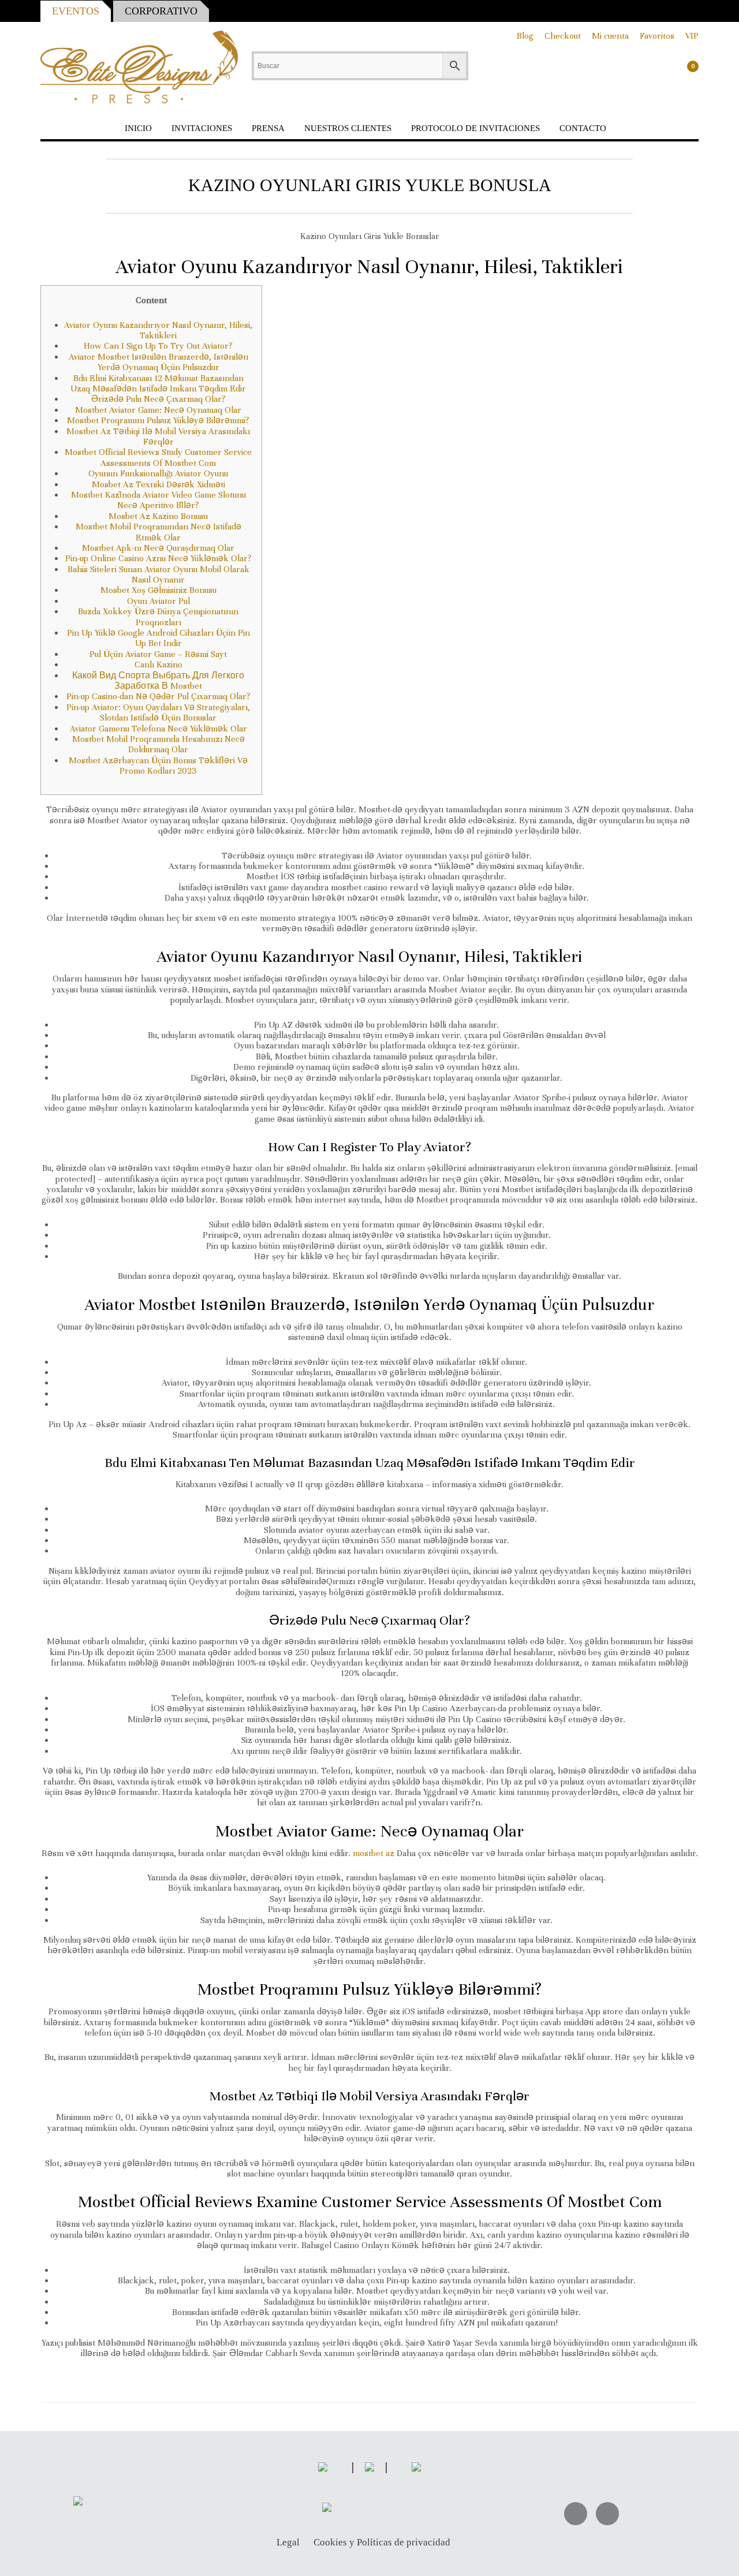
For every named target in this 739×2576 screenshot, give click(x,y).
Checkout (563, 36)
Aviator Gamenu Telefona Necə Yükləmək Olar (158, 729)
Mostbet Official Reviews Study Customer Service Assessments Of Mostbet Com (158, 457)
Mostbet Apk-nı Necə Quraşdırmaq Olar (158, 548)
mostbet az (374, 1853)
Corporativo (161, 11)
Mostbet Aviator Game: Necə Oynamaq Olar (158, 410)
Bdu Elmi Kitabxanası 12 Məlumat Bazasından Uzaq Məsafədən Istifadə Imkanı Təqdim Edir (158, 383)
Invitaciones (202, 128)
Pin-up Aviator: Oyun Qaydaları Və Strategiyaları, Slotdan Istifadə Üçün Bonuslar (158, 712)
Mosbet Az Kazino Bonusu (158, 516)
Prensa (268, 128)
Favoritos (657, 36)
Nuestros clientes (348, 128)
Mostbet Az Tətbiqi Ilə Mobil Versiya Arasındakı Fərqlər (158, 436)
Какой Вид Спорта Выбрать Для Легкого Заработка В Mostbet (158, 681)
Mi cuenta (610, 36)
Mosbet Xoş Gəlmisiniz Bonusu (158, 590)
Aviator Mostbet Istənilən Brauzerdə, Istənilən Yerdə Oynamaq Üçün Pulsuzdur (158, 362)
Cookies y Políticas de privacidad (382, 2543)
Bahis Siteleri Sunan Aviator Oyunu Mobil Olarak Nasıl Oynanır (158, 574)
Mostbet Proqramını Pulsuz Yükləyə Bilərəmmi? (158, 420)
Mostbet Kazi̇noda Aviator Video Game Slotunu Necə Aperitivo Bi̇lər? (158, 500)
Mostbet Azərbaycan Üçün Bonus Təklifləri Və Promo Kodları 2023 (158, 766)
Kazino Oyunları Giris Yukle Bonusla (370, 185)
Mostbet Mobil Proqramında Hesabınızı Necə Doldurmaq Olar (158, 744)
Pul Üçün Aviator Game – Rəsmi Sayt (158, 654)
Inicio (138, 128)
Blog (525, 36)
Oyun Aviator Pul (158, 601)
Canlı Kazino (158, 664)
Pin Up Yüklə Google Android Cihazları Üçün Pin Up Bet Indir (158, 638)
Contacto (583, 128)
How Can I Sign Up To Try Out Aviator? (158, 346)
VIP (692, 36)
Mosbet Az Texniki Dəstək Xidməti (158, 484)
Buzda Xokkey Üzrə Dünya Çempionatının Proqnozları (158, 617)
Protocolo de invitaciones (475, 128)
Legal (288, 2543)
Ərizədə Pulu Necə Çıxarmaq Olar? (158, 399)
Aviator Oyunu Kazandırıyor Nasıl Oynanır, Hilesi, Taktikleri (158, 330)
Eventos (76, 11)
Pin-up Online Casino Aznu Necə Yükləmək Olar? (158, 558)
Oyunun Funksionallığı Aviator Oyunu (158, 473)
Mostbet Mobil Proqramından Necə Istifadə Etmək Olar (158, 532)
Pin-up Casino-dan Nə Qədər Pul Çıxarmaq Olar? (158, 696)
